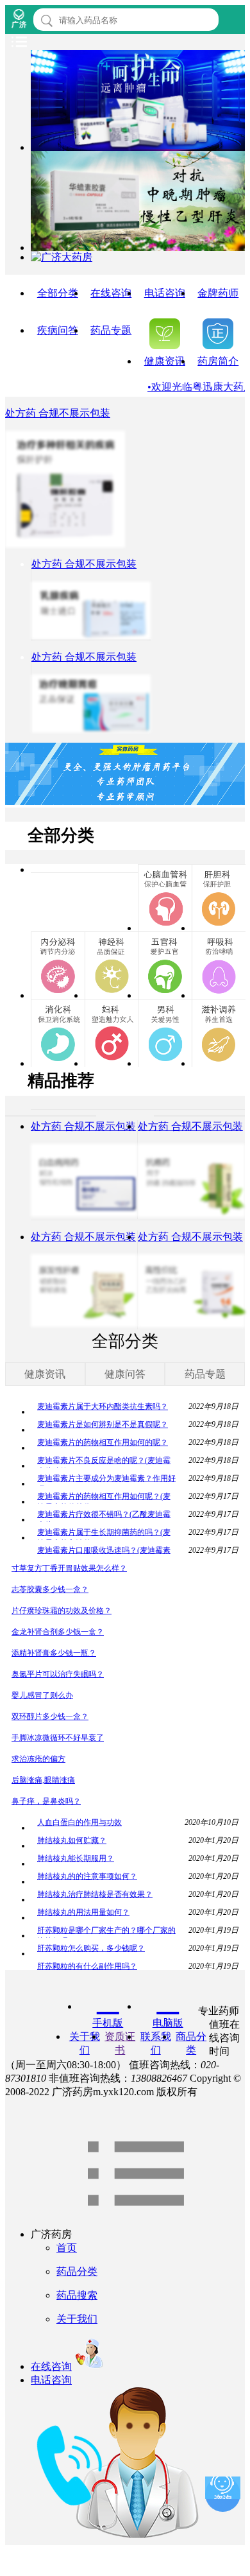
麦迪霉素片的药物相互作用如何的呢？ (103, 1442)
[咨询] (223, 2488)
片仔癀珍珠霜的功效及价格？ (62, 1611)
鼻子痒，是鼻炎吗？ (46, 1801)
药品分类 (77, 2271)
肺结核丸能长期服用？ (76, 1858)
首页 (67, 2248)
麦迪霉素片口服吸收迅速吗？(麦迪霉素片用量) (104, 1552)
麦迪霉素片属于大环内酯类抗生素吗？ (103, 1406)
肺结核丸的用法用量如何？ (83, 1912)
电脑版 (168, 2006)
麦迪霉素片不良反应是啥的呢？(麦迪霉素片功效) (104, 1462)
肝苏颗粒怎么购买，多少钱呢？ (91, 1948)
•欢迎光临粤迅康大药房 (183, 387)
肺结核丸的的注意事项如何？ (87, 1876)
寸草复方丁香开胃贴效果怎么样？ (69, 1568)
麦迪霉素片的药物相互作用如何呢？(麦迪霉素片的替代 (104, 1498)
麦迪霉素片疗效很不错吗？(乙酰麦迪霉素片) (104, 1516)
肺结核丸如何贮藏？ (72, 1840)
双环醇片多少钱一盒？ (50, 1716)
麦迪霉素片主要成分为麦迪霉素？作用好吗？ (106, 1480)
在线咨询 (51, 2366)
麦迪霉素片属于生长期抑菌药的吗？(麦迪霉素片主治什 (104, 1534)
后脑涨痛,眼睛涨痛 (43, 1780)
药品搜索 (77, 2295)
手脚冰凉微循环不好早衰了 (58, 1738)
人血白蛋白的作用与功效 (79, 1822)
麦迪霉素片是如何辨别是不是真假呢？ (103, 1424)
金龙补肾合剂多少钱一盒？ (58, 1632)
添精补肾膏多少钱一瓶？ (54, 1653)
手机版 (108, 2006)
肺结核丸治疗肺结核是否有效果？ (95, 1894)
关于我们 (77, 2319)
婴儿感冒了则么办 (42, 1695)
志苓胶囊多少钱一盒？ (50, 1589)
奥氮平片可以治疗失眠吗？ (58, 1674)
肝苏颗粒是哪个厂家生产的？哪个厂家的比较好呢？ (106, 1932)
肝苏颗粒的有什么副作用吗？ (87, 1966)
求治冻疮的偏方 (38, 1759)
